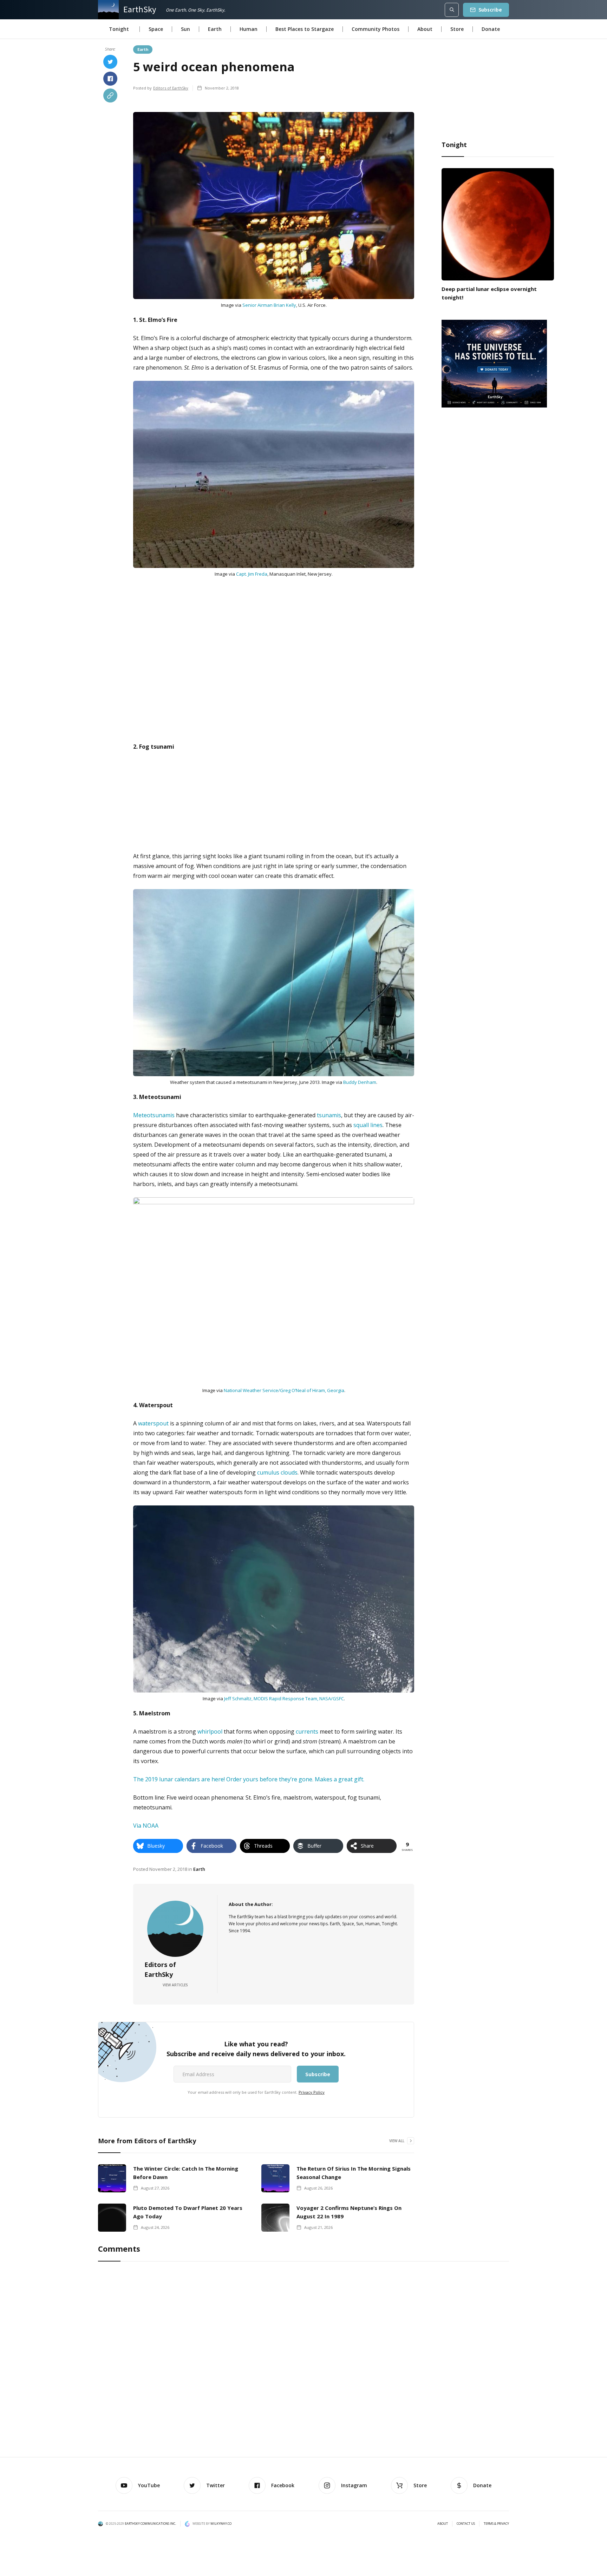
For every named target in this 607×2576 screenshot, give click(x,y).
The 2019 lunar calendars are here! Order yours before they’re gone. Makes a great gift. (249, 1779)
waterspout (153, 1423)
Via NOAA (146, 1826)
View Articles (175, 1985)
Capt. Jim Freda (252, 574)
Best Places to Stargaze (305, 29)
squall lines (368, 1125)
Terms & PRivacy (496, 2524)
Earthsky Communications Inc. (150, 2524)
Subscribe (490, 10)
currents (307, 1731)
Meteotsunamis (154, 1115)
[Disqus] (303, 2360)
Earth (215, 29)
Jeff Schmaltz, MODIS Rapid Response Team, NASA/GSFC (284, 1698)
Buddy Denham (360, 1082)
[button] (119, 29)
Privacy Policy (312, 2092)
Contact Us (466, 2524)
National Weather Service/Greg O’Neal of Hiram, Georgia (284, 1390)
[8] (494, 363)
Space (156, 29)
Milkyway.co (221, 2524)
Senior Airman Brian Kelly (269, 305)
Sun (185, 29)
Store (457, 29)
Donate (491, 29)
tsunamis (329, 1115)
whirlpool (210, 1731)
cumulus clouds (277, 1472)
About (425, 29)
